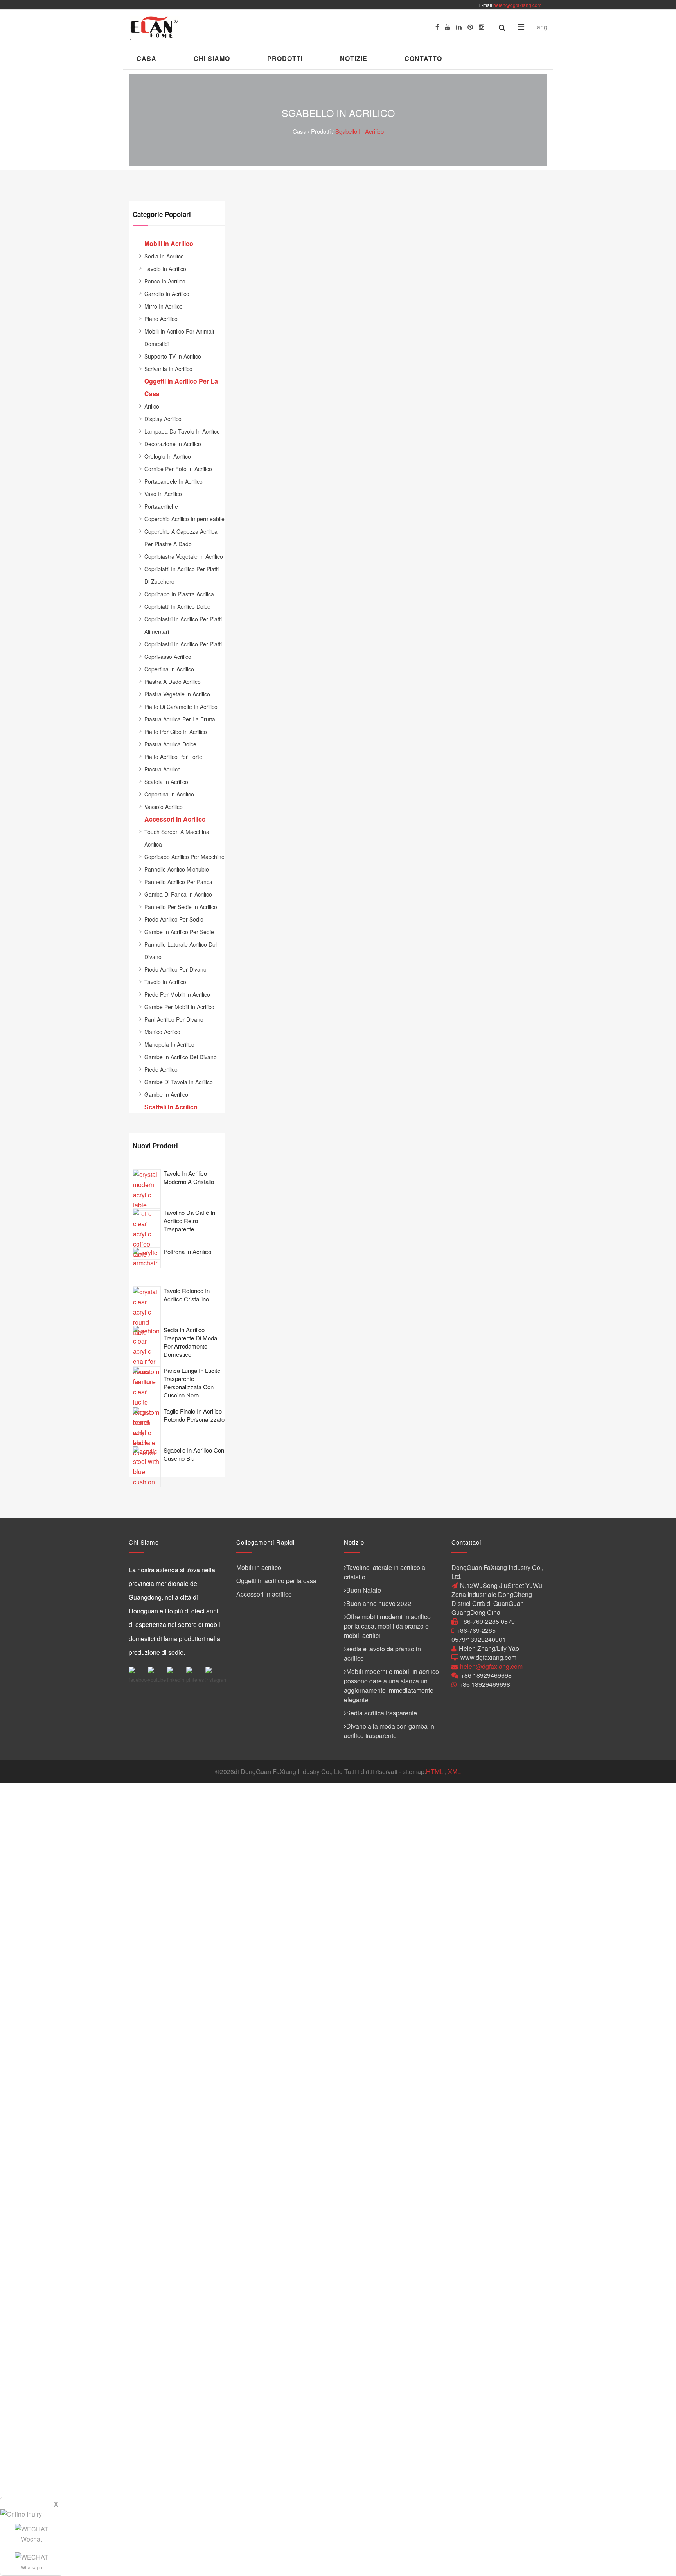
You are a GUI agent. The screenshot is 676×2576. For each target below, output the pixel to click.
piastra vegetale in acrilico (177, 694)
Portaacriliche (161, 506)
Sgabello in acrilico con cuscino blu (194, 1454)
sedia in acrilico (164, 256)
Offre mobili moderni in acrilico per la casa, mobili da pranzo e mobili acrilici (387, 1626)
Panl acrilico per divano (174, 1019)
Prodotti (285, 58)
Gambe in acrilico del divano (181, 1057)
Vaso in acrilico (163, 494)
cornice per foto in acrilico (178, 469)
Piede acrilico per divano (175, 969)
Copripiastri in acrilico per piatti (183, 644)
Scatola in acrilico (166, 782)
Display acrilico (163, 419)
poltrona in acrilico (187, 1251)
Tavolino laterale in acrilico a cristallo (385, 1572)
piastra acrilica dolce (170, 744)
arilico (152, 406)
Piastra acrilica (163, 769)
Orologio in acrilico (168, 456)
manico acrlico (162, 1032)
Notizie (354, 58)
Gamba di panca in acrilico (178, 894)
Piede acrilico (161, 1069)
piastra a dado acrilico (173, 682)
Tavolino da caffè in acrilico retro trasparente (189, 1221)
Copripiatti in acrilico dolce (177, 606)
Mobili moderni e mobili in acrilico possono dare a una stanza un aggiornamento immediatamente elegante (391, 1685)
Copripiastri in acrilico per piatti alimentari (183, 625)
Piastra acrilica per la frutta (180, 719)
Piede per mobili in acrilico (177, 994)
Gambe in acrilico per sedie (179, 932)
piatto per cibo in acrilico (176, 732)
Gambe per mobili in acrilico (179, 1007)
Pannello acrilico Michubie (177, 869)
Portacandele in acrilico (173, 481)
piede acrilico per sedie (174, 919)
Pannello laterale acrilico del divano (181, 951)
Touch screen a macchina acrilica (177, 838)
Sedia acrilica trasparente (382, 1713)
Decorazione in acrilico (173, 444)
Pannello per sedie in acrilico (181, 907)
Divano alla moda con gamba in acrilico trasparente (389, 1731)
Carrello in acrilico (167, 294)
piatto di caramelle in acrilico (181, 707)
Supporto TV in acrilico (173, 356)
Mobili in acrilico (259, 1567)
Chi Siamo (212, 58)
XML (454, 1771)
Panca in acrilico (165, 281)
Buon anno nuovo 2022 (379, 1603)
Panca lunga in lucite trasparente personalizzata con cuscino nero (192, 1383)
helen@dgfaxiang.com (517, 5)
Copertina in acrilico (169, 669)
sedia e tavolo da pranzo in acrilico (382, 1653)
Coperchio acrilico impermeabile (184, 519)
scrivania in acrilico (168, 369)
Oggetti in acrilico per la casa (276, 1581)
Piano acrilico (161, 319)
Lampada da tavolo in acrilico (182, 431)
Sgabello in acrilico (360, 131)
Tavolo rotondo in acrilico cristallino (187, 1295)
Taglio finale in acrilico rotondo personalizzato (194, 1415)
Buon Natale (364, 1590)
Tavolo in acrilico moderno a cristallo (189, 1177)
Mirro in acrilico (164, 306)
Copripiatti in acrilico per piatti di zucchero (182, 575)
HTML (435, 1771)
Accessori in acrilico (264, 1594)
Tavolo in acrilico (165, 269)
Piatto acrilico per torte (173, 757)
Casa (147, 58)
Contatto (423, 58)
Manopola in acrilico (169, 1044)
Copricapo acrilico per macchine (184, 857)
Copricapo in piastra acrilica (179, 594)
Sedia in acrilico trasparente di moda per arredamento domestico (190, 1342)
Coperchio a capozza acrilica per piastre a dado (181, 538)
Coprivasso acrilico (168, 657)
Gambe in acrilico (166, 1094)
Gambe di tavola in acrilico (179, 1082)
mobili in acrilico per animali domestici (179, 337)
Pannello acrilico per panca (178, 882)
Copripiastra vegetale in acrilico (184, 556)
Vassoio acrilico (164, 807)
